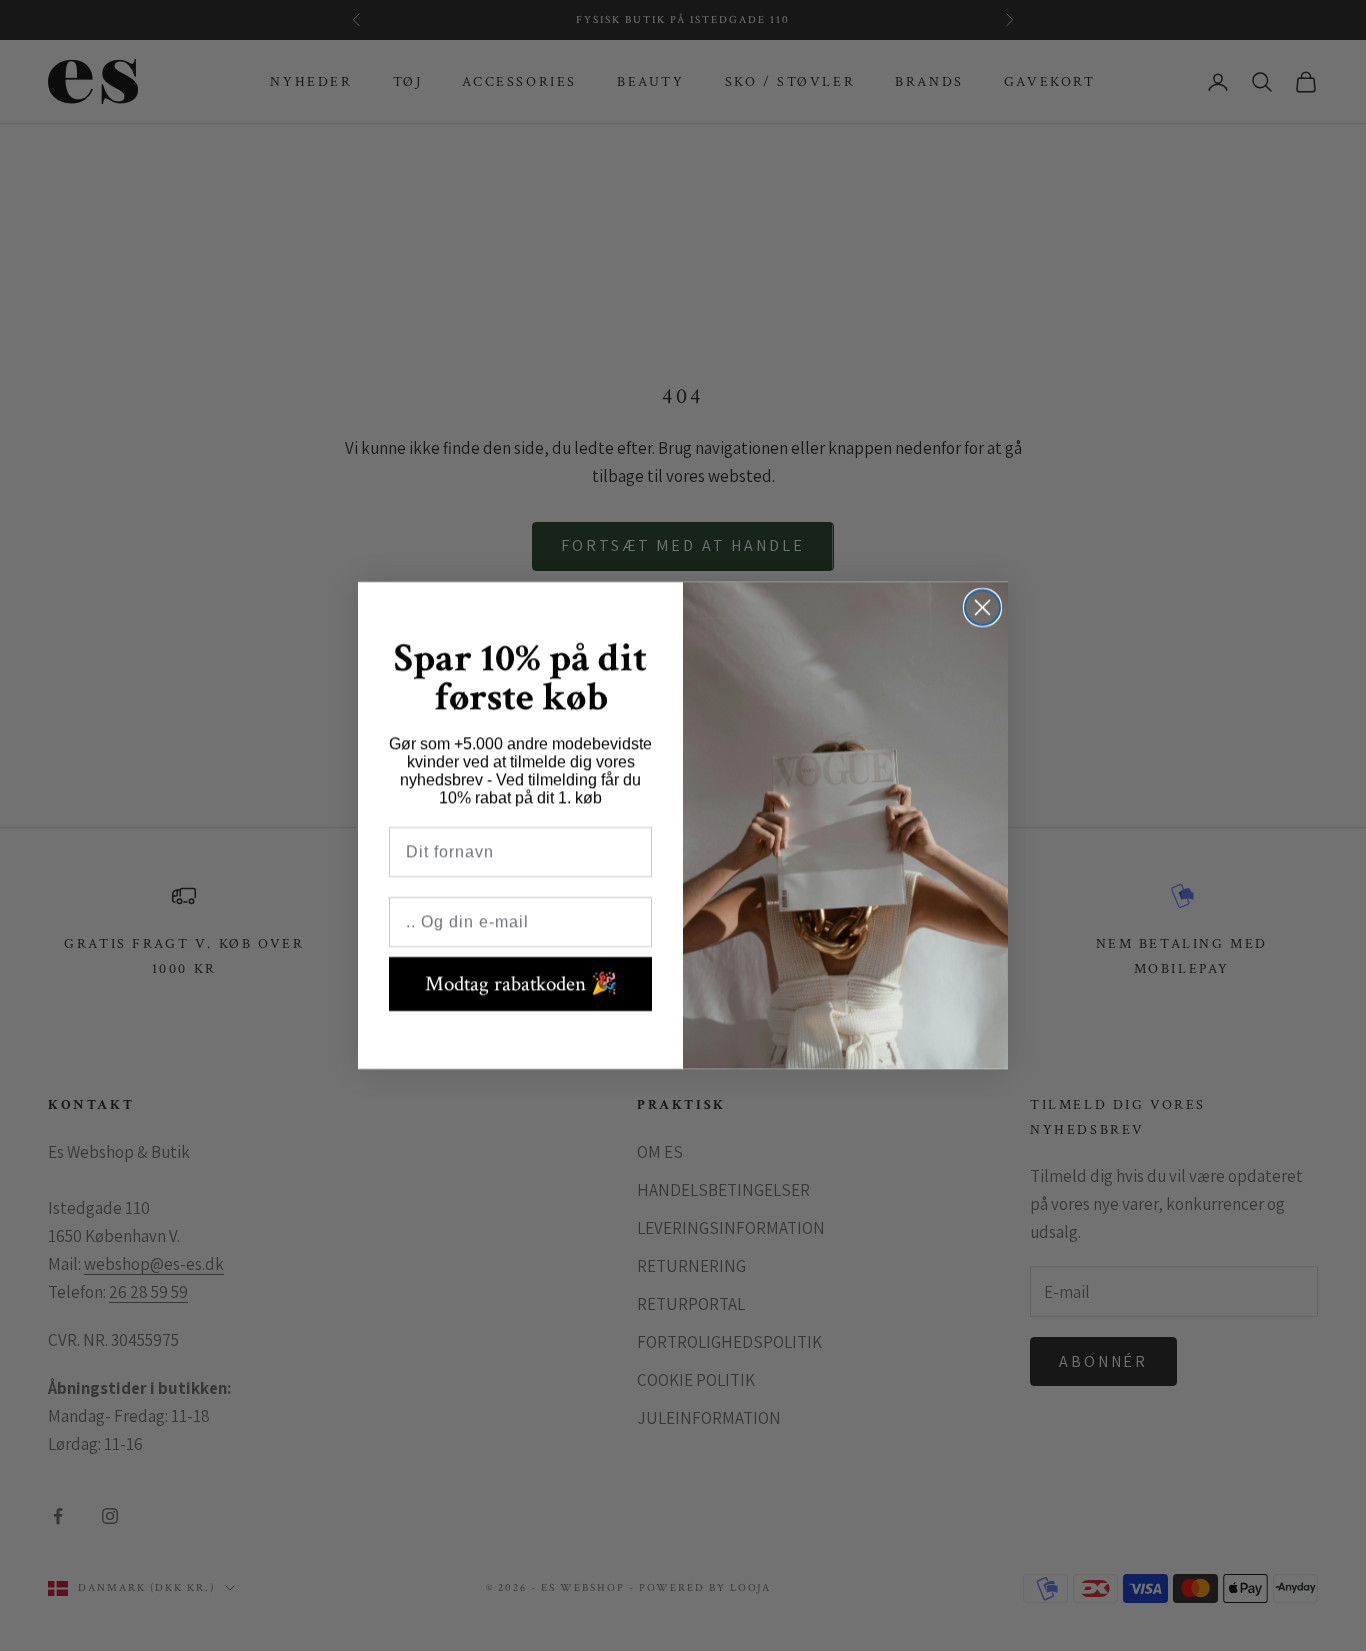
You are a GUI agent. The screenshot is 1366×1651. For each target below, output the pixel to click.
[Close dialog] (982, 607)
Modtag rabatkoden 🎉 (521, 983)
